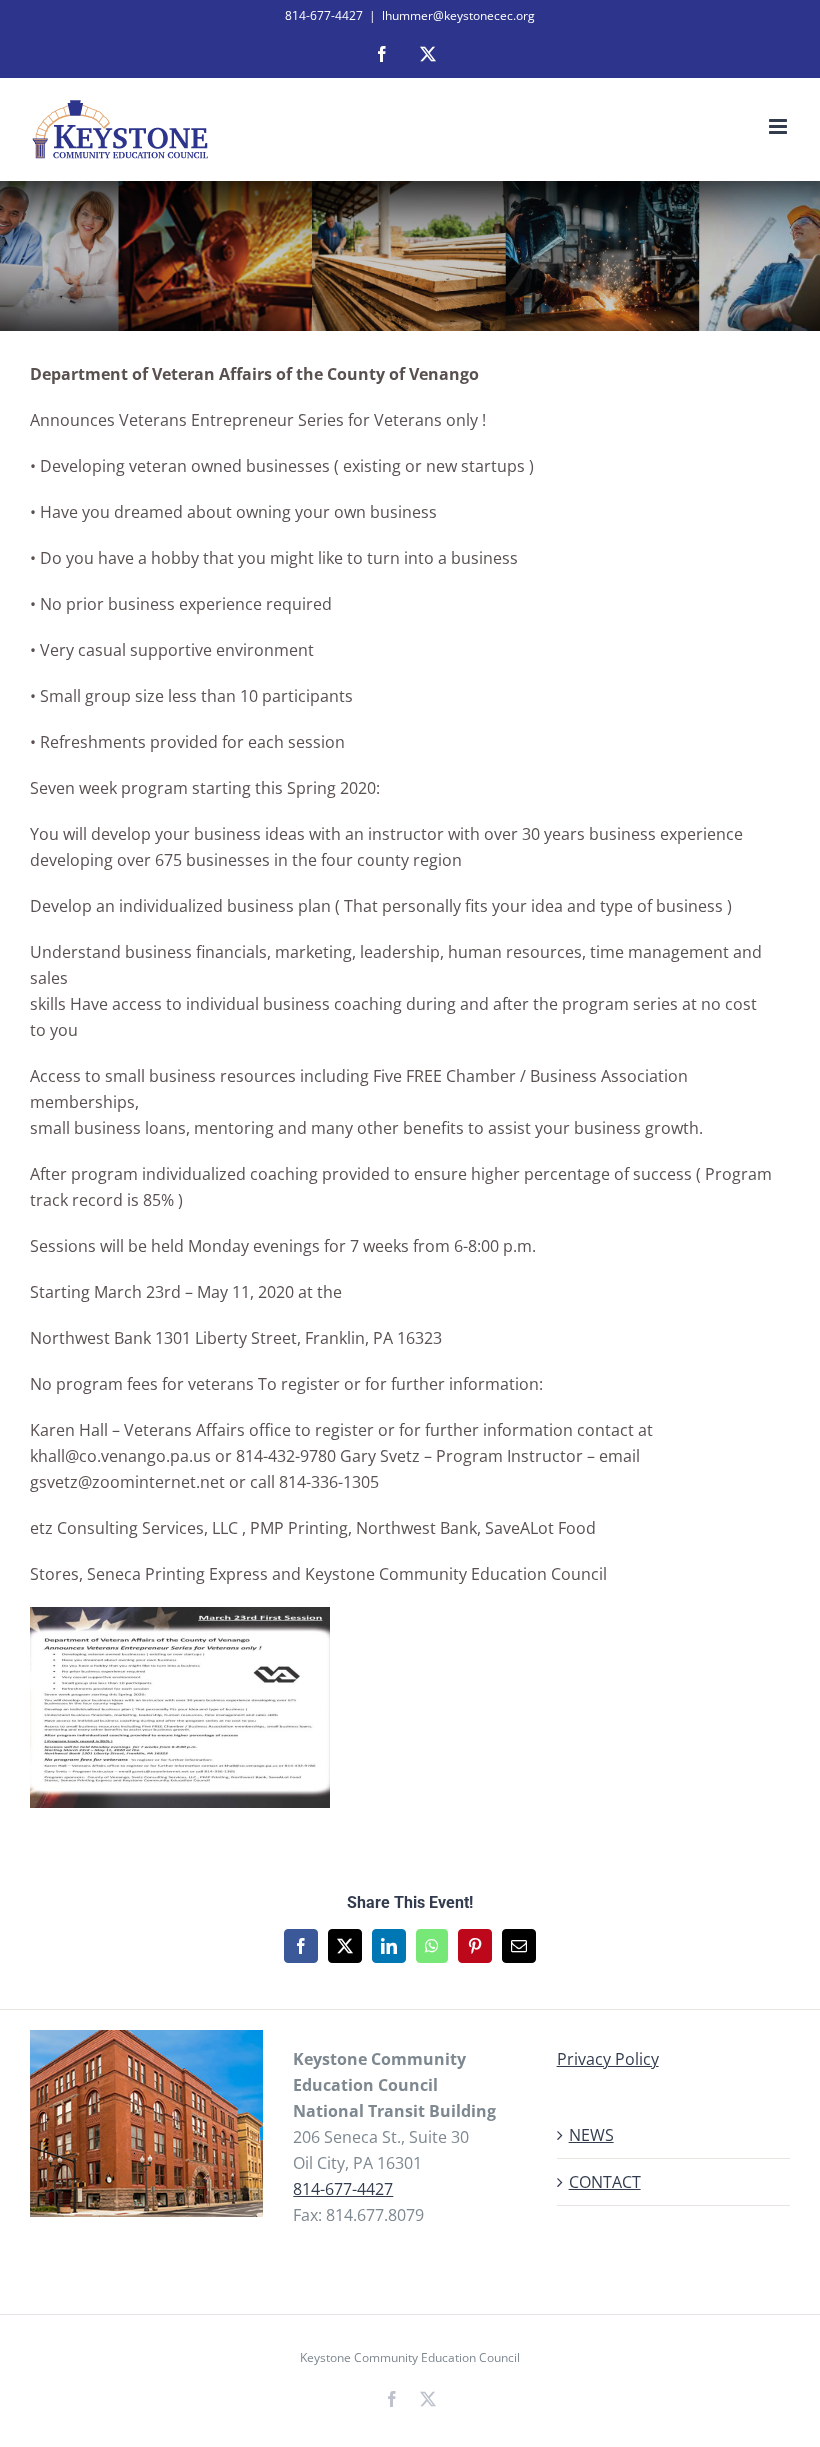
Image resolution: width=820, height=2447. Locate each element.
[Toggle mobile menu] (779, 126)
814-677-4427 (343, 2189)
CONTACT (605, 2182)
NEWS (591, 2135)
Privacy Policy (608, 2059)
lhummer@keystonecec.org (458, 15)
